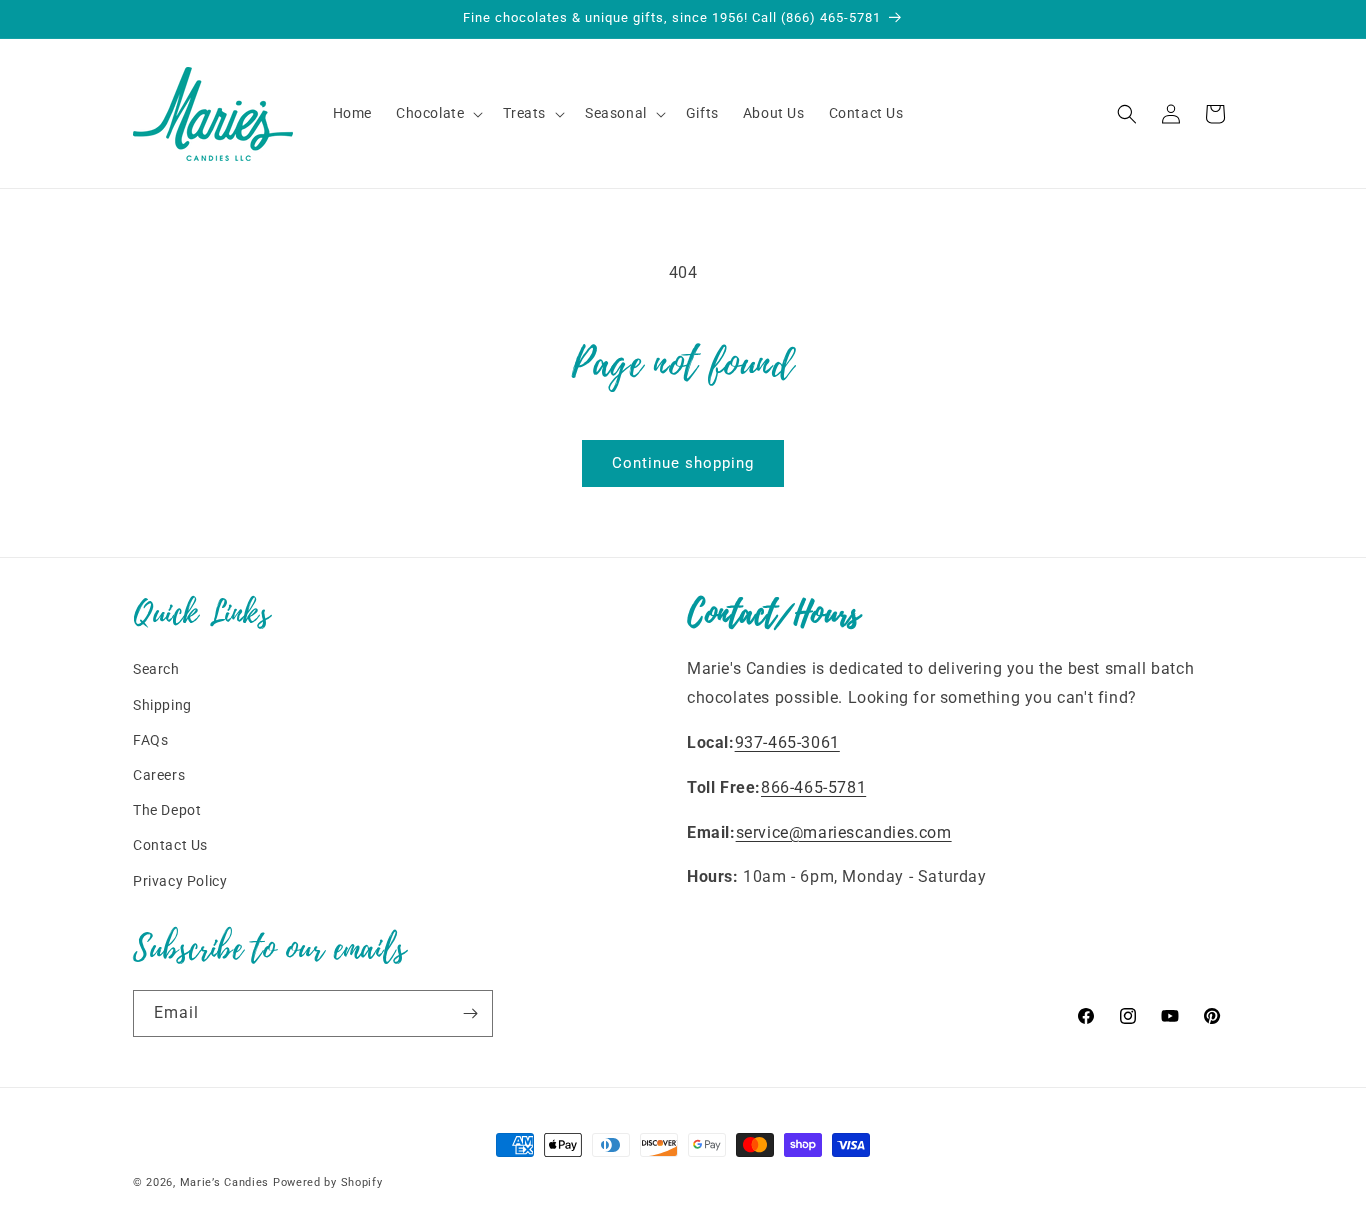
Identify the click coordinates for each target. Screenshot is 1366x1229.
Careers (159, 775)
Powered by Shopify (328, 1182)
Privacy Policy (180, 881)
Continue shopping (683, 463)
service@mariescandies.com (844, 832)
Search (156, 669)
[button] (437, 113)
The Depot (167, 810)
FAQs (150, 740)
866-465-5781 (813, 787)
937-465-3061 (787, 742)
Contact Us (170, 845)
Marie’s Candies (225, 1182)
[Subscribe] (470, 1013)
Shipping (162, 705)
